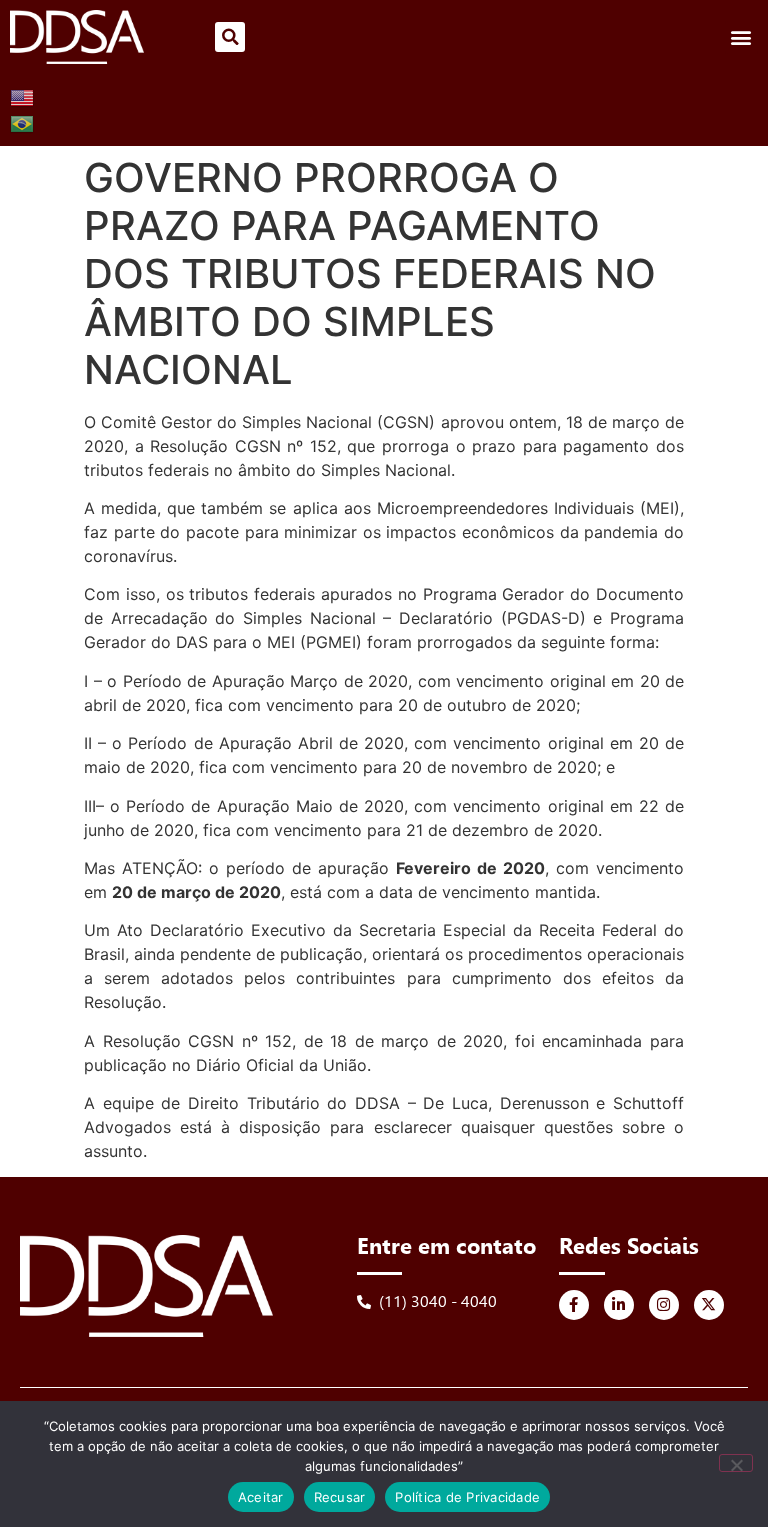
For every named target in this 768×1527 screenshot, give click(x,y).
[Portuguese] (23, 122)
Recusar (340, 1497)
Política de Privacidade (467, 1497)
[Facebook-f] (574, 1305)
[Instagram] (664, 1305)
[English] (23, 96)
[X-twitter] (709, 1305)
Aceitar (261, 1497)
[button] (230, 37)
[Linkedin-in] (619, 1305)
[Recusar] (736, 1463)
